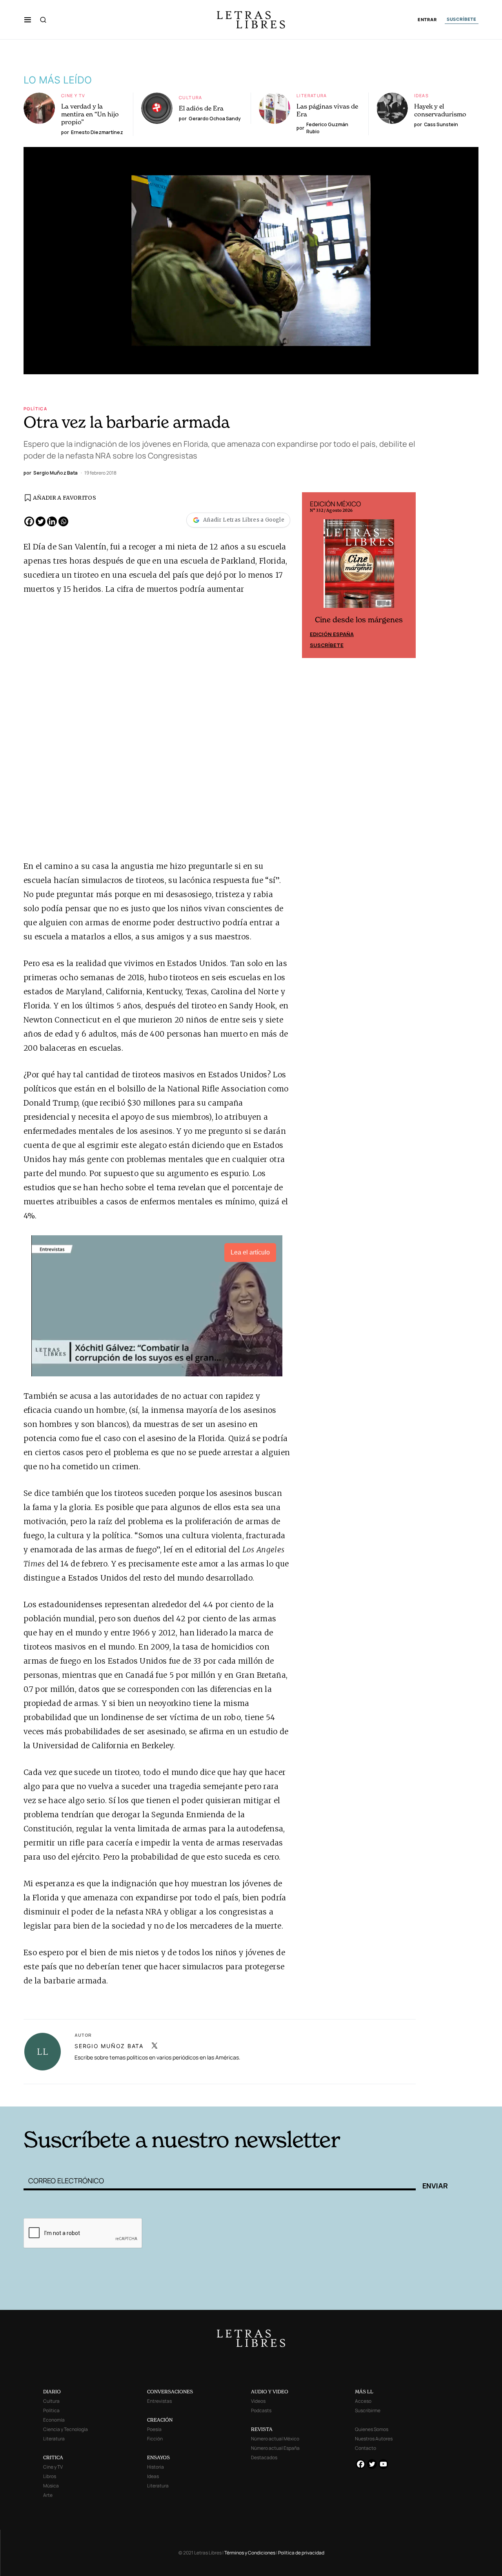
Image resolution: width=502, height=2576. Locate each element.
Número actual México (275, 2439)
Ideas (421, 95)
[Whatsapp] (63, 521)
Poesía (154, 2429)
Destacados (264, 2457)
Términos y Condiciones (250, 2553)
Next (406, 575)
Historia (156, 2467)
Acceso (363, 2401)
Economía (54, 2420)
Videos (258, 2401)
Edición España (332, 634)
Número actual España (275, 2448)
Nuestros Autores (374, 2439)
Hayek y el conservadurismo (440, 110)
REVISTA (262, 2429)
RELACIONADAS (130, 2095)
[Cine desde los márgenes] (359, 567)
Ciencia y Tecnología (65, 2429)
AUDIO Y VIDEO (270, 2392)
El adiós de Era (201, 108)
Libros (50, 2476)
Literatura (312, 95)
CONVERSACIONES (170, 2392)
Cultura (191, 97)
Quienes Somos (372, 2429)
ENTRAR (427, 20)
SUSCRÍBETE (462, 19)
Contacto (366, 2448)
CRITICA (53, 2457)
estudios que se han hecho (74, 1187)
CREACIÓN (160, 2420)
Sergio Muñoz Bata (109, 2046)
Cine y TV (73, 95)
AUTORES (357, 2095)
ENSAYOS (158, 2457)
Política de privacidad (301, 2553)
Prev (312, 575)
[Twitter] (41, 521)
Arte (48, 2495)
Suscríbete (327, 645)
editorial (211, 1550)
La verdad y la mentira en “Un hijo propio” (90, 114)
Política (35, 409)
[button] (28, 20)
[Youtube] (383, 2464)
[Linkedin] (52, 521)
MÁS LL (364, 2392)
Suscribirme (368, 2410)
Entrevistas (159, 2401)
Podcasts (261, 2410)
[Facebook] (29, 521)
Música (51, 2486)
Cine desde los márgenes (359, 620)
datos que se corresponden (129, 1689)
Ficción (155, 2439)
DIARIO (52, 2392)
